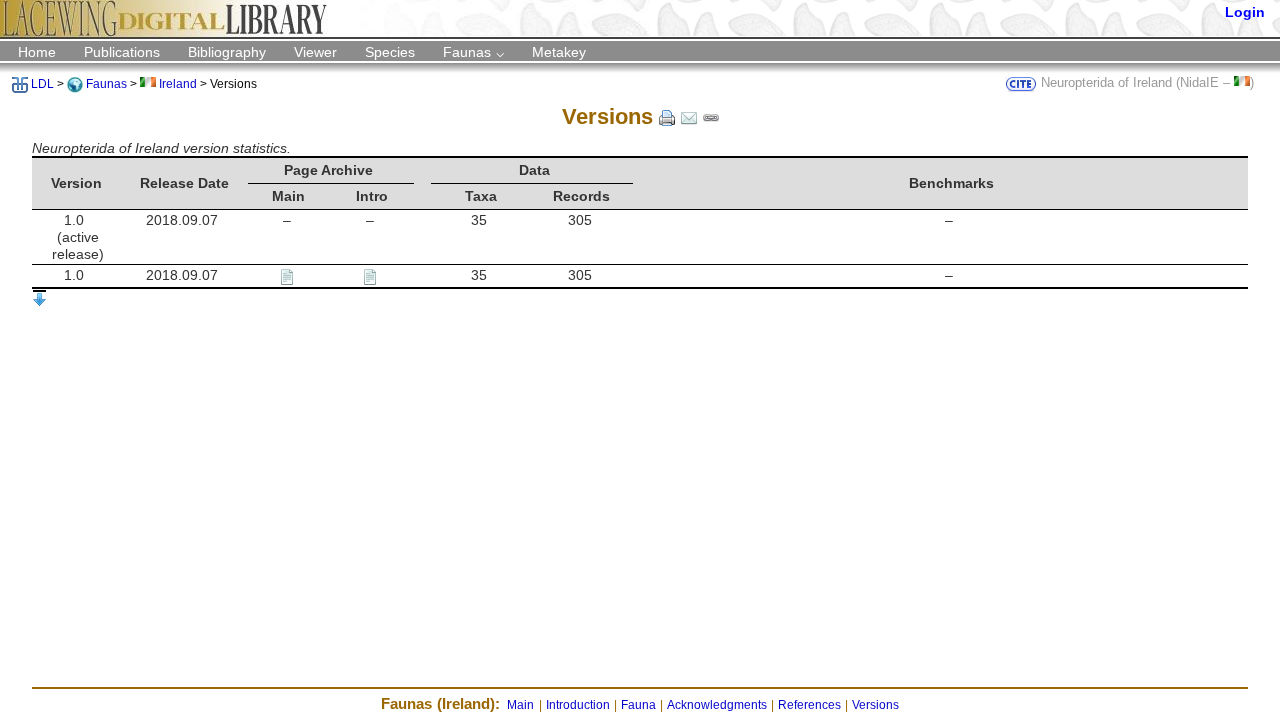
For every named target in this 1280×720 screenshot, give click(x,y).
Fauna (638, 705)
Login (1245, 12)
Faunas (467, 52)
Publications (122, 52)
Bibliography (227, 52)
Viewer (315, 52)
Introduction (578, 705)
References (809, 705)
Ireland (178, 84)
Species (390, 52)
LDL (42, 84)
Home (37, 52)
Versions (875, 705)
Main (520, 705)
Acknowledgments (717, 705)
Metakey (559, 52)
